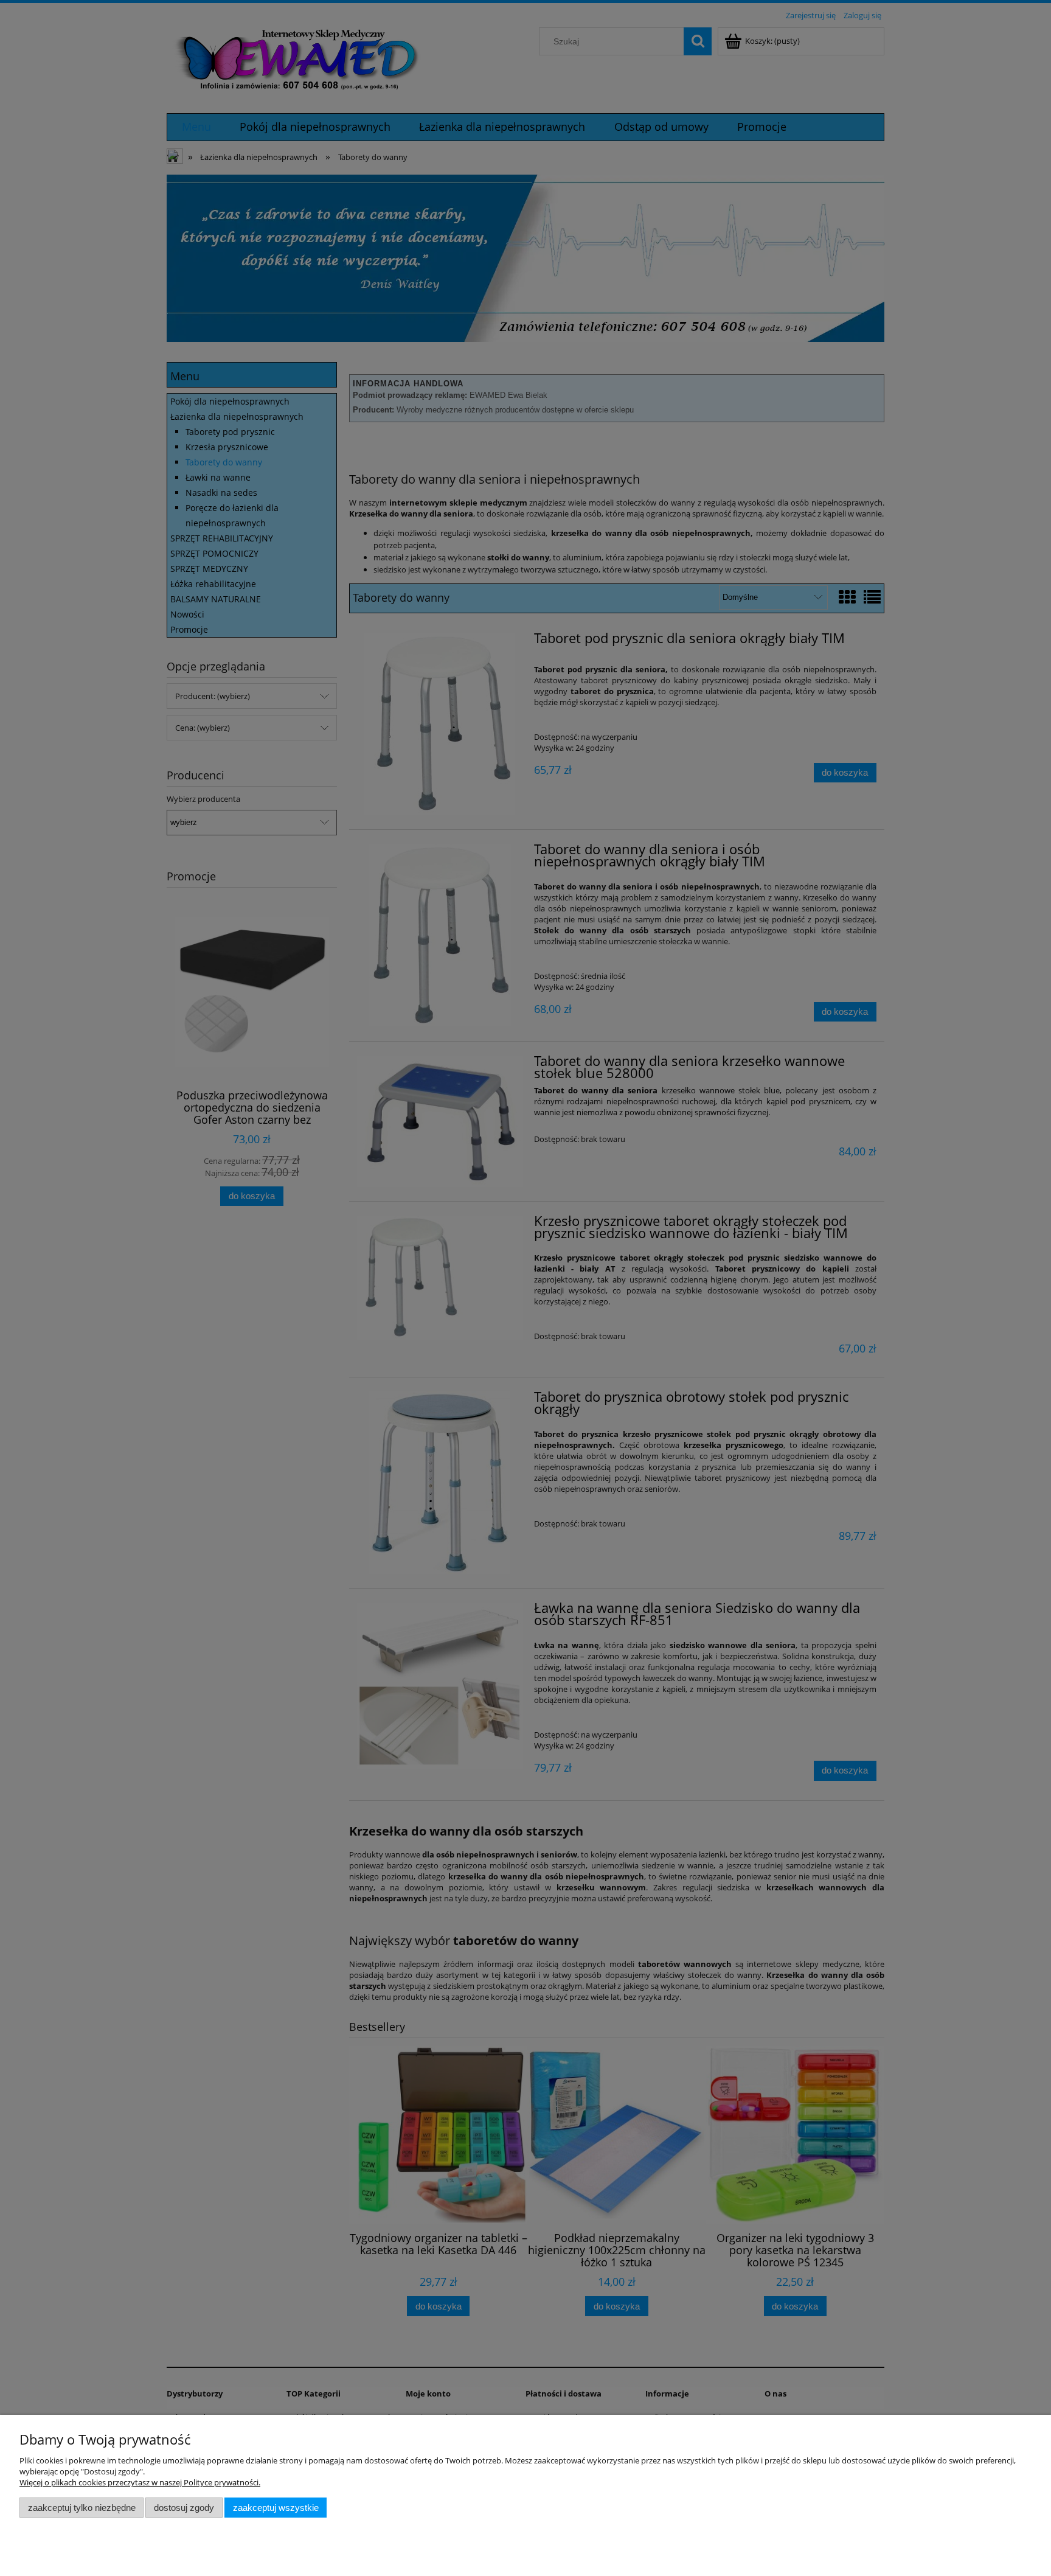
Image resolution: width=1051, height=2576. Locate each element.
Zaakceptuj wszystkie (276, 2508)
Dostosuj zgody (184, 2508)
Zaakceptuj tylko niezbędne (82, 2508)
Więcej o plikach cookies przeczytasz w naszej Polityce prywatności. (140, 2482)
